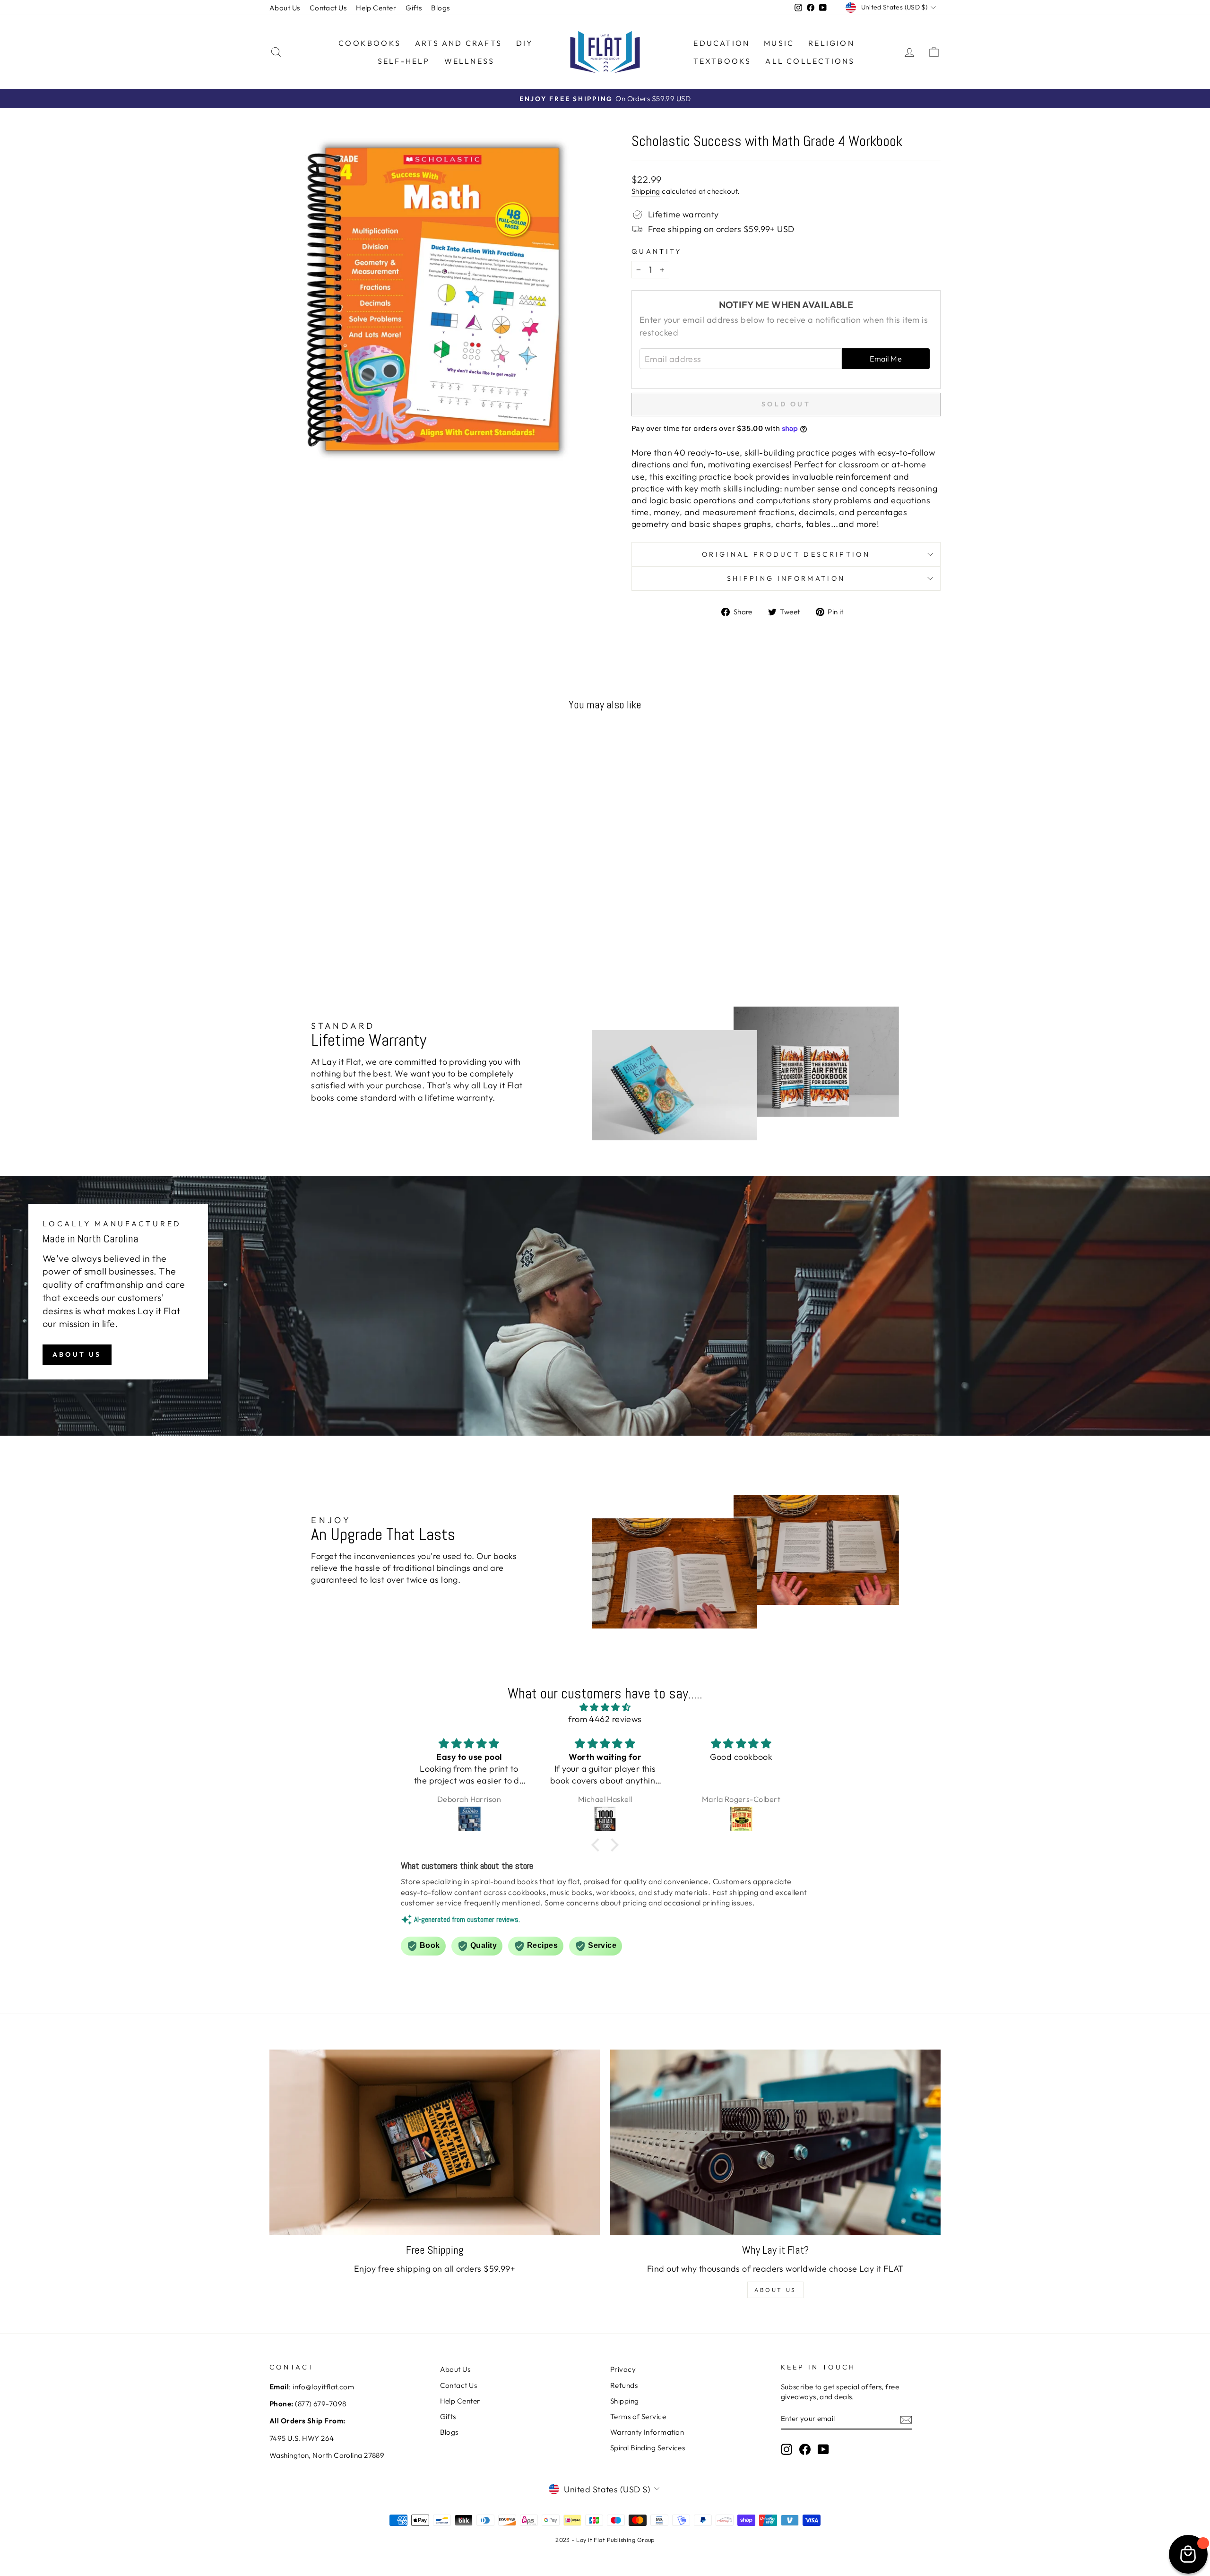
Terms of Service (638, 2417)
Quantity (657, 251)
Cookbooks (370, 43)
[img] (605, 1707)
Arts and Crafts (458, 43)
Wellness (470, 61)
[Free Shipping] (435, 2142)
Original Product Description (786, 554)
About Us (285, 8)
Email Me (886, 359)
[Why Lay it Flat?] (775, 2142)
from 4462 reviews (605, 1719)
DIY (525, 43)
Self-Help (404, 61)
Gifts (414, 8)
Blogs (440, 8)
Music (779, 43)
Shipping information (786, 578)
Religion (831, 43)
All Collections (810, 61)
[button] (598, 1845)
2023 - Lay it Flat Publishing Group (605, 2540)
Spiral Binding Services (648, 2448)
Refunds (624, 2385)
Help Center (376, 8)
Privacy (623, 2369)
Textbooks (722, 61)
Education (722, 43)
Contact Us (328, 8)
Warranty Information (647, 2432)
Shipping (646, 191)
